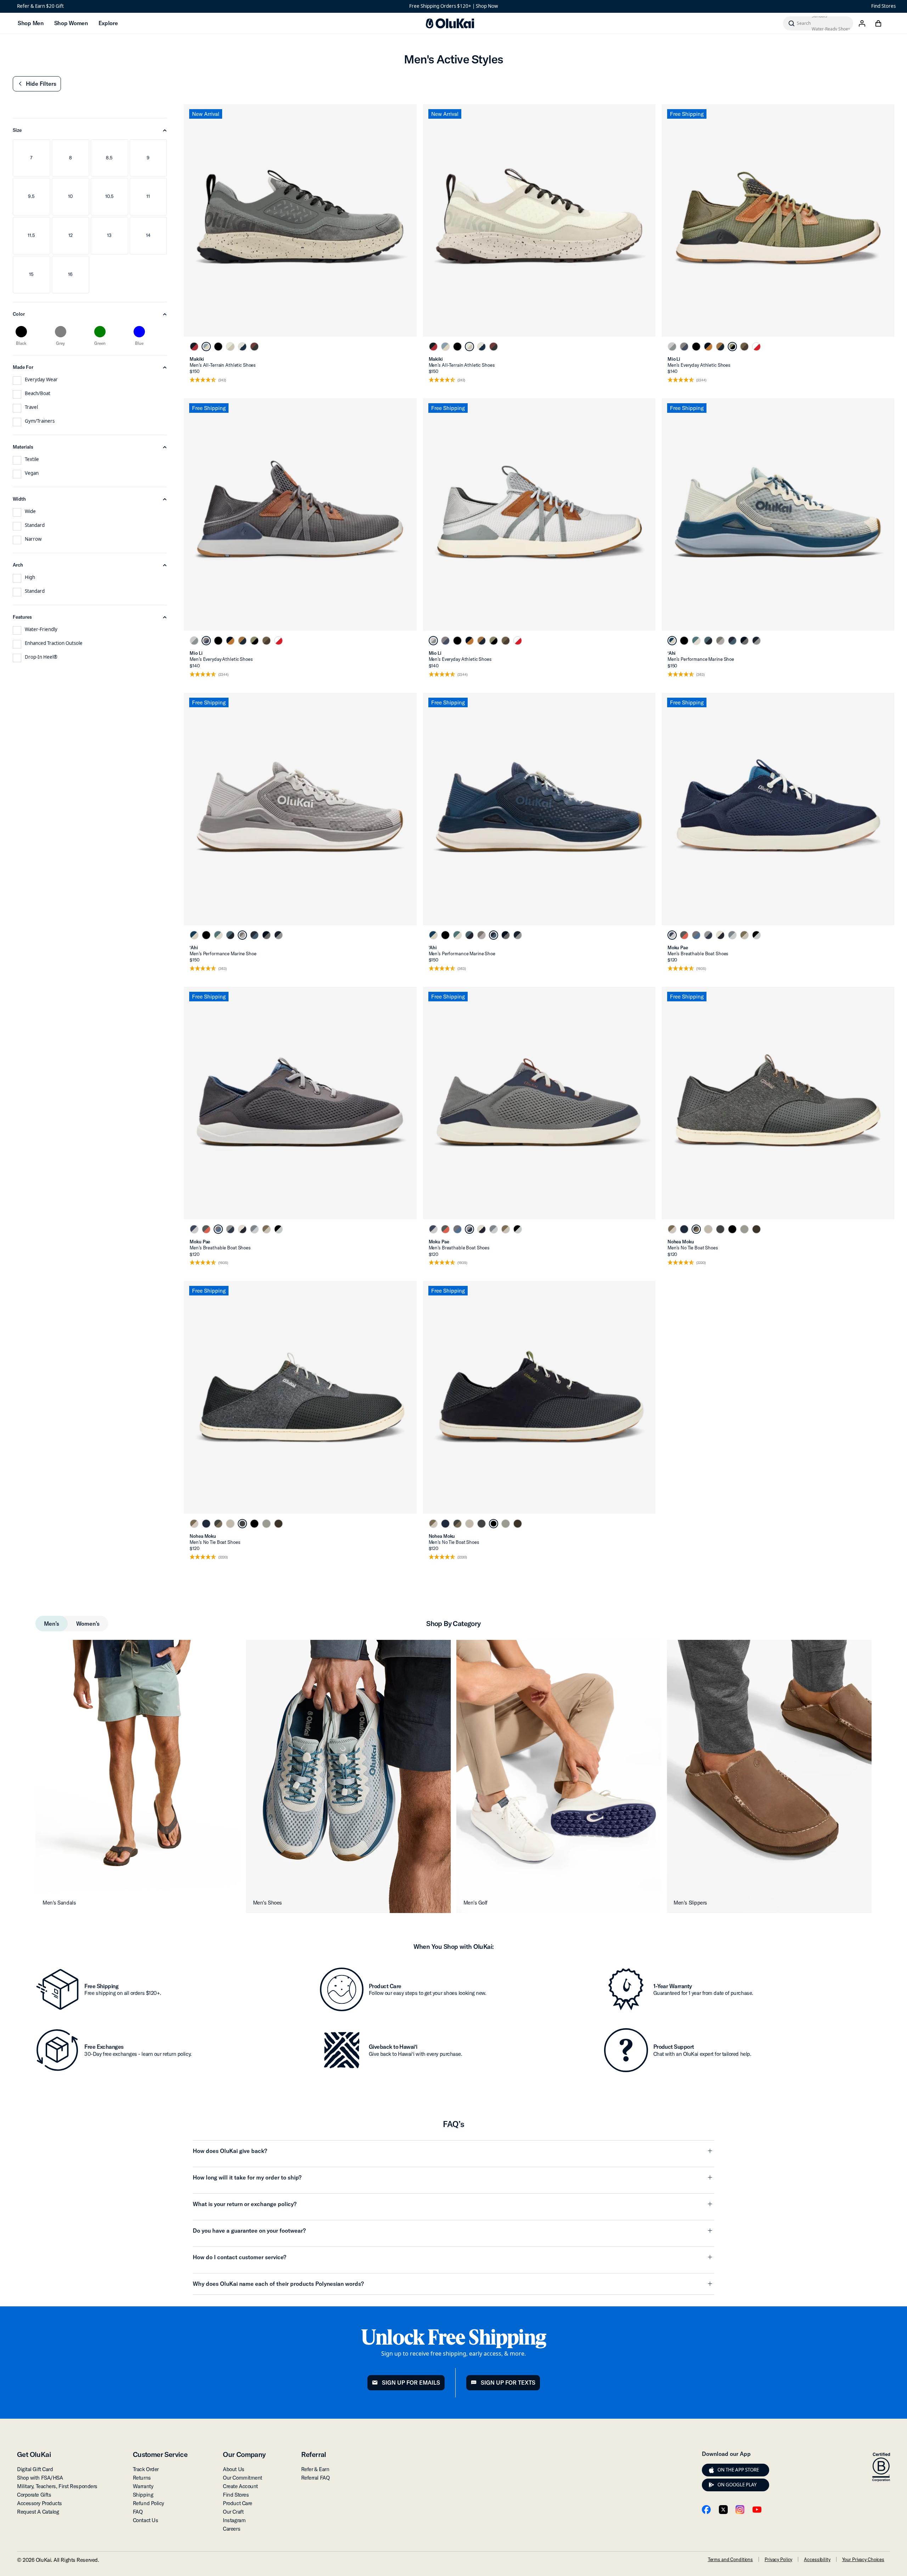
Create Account (240, 2486)
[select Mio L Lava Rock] (696, 347)
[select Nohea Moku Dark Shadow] (720, 1229)
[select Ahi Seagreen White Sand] (696, 641)
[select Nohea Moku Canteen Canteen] (756, 1229)
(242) (222, 380)
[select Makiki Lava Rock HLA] (194, 347)
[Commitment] (881, 2467)
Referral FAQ (316, 2478)
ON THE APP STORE (738, 2470)
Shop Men (31, 23)
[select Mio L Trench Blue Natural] (720, 347)
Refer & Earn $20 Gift (40, 6)
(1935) (701, 969)
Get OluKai (34, 2454)
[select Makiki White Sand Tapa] (230, 347)
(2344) (701, 380)
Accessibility (817, 2559)
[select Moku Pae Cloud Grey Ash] (732, 935)
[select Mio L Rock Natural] (708, 347)
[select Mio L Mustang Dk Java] (744, 347)
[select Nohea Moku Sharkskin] (744, 1229)
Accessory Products (40, 2503)
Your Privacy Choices (863, 2559)
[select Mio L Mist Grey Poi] (672, 347)
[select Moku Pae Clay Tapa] (744, 935)
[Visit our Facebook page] (706, 2510)
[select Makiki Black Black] (218, 347)
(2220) (701, 1263)
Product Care (238, 2503)
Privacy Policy (778, 2559)
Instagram (234, 2520)
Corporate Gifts (34, 2495)
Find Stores (883, 6)
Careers (232, 2529)
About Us (233, 2469)
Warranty (143, 2486)
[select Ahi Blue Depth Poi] (756, 641)
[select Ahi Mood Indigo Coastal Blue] (732, 641)
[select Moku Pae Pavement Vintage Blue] (696, 935)
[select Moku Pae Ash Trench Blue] (708, 935)
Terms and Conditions (730, 2559)
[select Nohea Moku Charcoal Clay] (696, 1229)
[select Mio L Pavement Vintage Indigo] (684, 347)
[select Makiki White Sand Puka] (242, 347)
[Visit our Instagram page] (740, 2510)
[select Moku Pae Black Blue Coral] (756, 935)
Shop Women (71, 23)
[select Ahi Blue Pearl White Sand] (672, 641)
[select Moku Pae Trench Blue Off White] (672, 935)
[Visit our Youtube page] (757, 2510)
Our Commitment (243, 2478)
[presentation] (711, 2470)
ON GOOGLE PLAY (737, 2485)
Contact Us (146, 2520)
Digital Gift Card (35, 2469)
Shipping (143, 2495)
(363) (700, 675)
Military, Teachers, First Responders (57, 2486)
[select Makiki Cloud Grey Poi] (206, 347)
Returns (142, 2478)
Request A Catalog (38, 2512)
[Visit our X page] (723, 2510)
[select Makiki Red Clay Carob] (254, 347)
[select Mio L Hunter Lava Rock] (732, 347)
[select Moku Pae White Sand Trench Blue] (720, 935)
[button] (37, 84)
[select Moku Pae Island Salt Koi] (684, 935)
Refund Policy (148, 2503)
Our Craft (233, 2512)
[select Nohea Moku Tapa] (708, 1229)
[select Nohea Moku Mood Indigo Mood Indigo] (684, 1229)
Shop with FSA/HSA (40, 2478)
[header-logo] (450, 23)
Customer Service (160, 2454)
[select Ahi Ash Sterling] (720, 641)
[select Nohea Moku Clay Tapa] (672, 1229)
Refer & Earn (315, 2469)
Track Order (146, 2469)
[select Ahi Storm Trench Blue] (708, 641)
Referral (314, 2454)
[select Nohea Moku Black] (732, 1229)
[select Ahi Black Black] (684, 641)
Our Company (244, 2454)
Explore (108, 23)
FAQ (138, 2512)
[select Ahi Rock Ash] (744, 641)
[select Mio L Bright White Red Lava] (756, 347)
